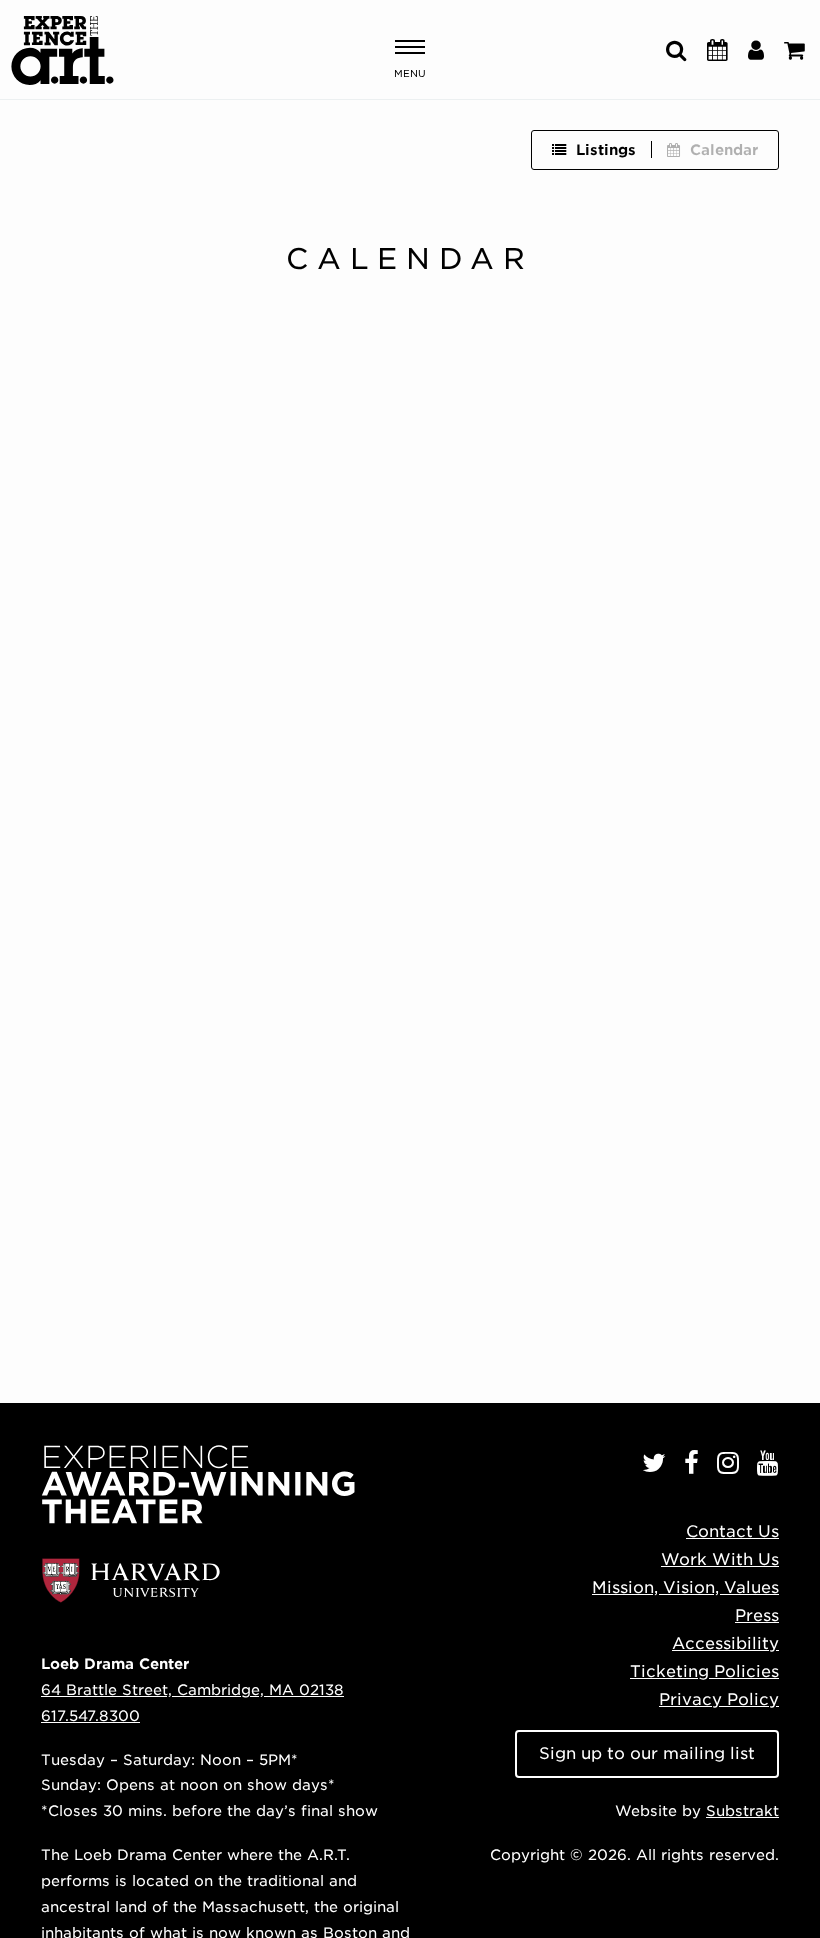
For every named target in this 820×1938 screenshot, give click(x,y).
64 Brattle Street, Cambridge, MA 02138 (192, 1689)
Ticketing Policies (704, 1671)
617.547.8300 (90, 1715)
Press (757, 1615)
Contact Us (732, 1531)
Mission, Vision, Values (685, 1587)
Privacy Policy (719, 1699)
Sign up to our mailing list (647, 1753)
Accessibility (725, 1643)
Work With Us (720, 1559)
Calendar (724, 149)
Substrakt (742, 1810)
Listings (606, 149)
